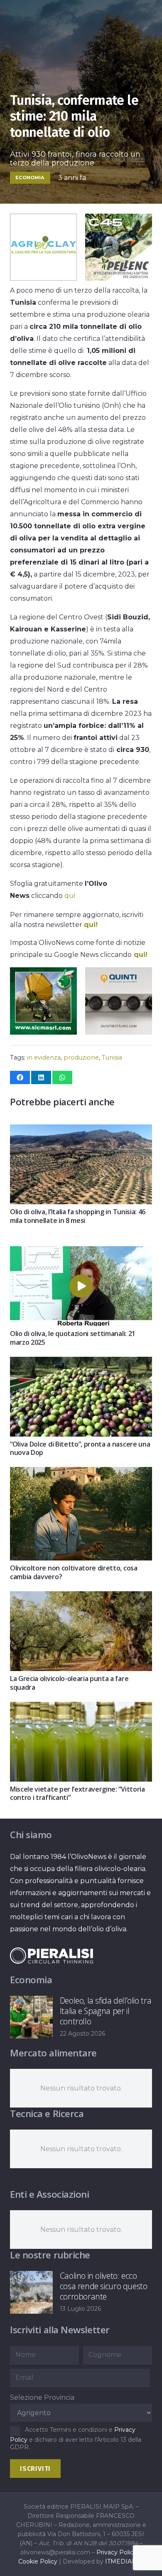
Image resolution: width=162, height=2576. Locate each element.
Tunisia (112, 1058)
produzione (81, 1058)
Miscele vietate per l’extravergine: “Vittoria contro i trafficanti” (77, 1793)
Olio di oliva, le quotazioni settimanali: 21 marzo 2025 (73, 1338)
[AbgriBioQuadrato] (43, 278)
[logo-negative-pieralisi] (52, 1956)
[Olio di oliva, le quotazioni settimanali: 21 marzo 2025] (81, 1252)
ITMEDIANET (125, 2561)
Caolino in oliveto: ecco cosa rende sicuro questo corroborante (104, 2286)
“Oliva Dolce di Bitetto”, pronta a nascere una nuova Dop (80, 1448)
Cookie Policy (38, 2561)
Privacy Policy (117, 2552)
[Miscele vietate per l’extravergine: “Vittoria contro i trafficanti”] (81, 1708)
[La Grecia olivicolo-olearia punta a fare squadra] (81, 1597)
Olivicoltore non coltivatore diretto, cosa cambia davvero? (74, 1572)
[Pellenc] (119, 278)
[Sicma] (43, 1032)
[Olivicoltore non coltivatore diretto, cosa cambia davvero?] (81, 1473)
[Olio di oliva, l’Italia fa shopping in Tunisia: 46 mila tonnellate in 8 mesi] (81, 1130)
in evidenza (44, 1058)
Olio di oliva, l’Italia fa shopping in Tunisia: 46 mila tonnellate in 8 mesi (78, 1216)
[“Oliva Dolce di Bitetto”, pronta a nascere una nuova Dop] (81, 1363)
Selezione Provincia (42, 2397)
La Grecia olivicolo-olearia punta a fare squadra (69, 1683)
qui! (91, 925)
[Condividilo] (20, 1077)
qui (70, 896)
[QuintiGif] (119, 1032)
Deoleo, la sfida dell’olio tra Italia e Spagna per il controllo (106, 2011)
